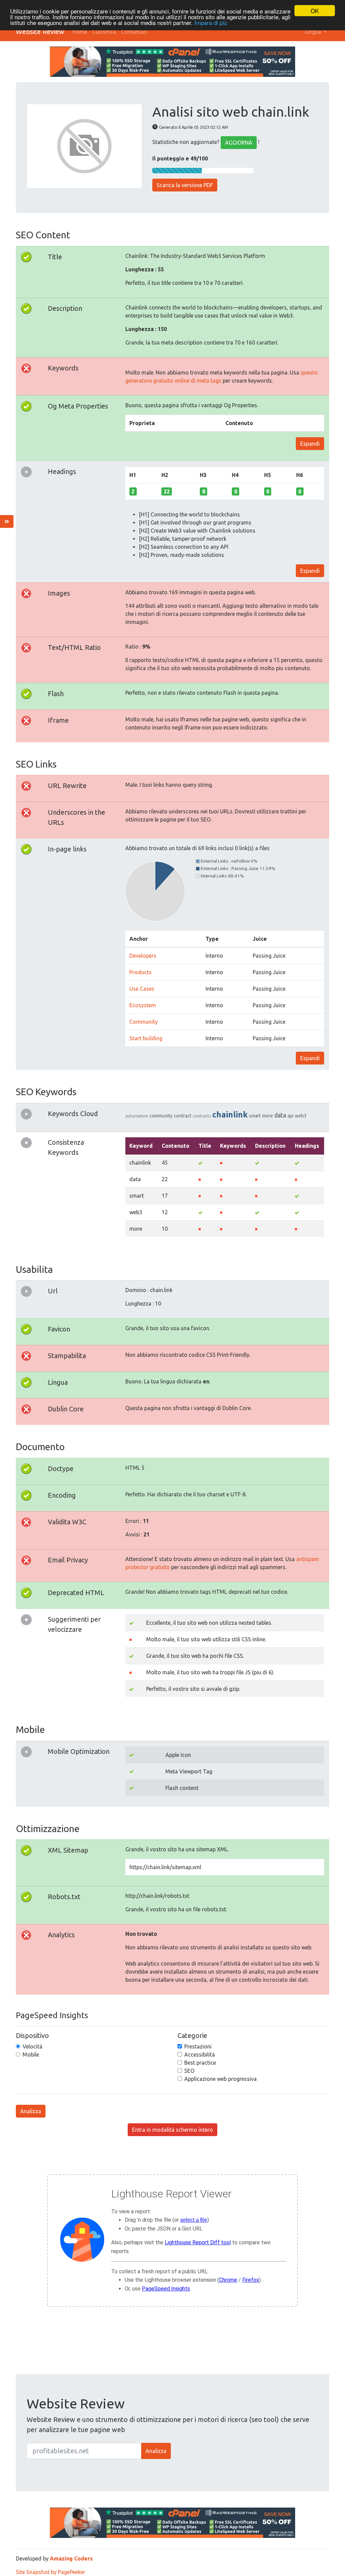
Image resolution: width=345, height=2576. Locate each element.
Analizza (31, 2111)
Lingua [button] (314, 32)
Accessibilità (200, 2055)
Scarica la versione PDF (185, 185)
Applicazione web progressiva (221, 2079)
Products (140, 972)
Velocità (33, 2046)
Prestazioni (198, 2046)
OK (315, 11)
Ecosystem (143, 1005)
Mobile (31, 2055)
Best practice (200, 2063)
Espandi (310, 444)
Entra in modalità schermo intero (172, 2130)
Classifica (104, 32)
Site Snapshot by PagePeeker (51, 2572)
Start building (146, 1038)
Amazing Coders (71, 2558)
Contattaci (134, 32)
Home (80, 32)
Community (144, 1022)
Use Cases (142, 989)
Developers (143, 956)
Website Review (40, 32)
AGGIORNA (239, 143)
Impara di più (211, 22)
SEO (189, 2071)
